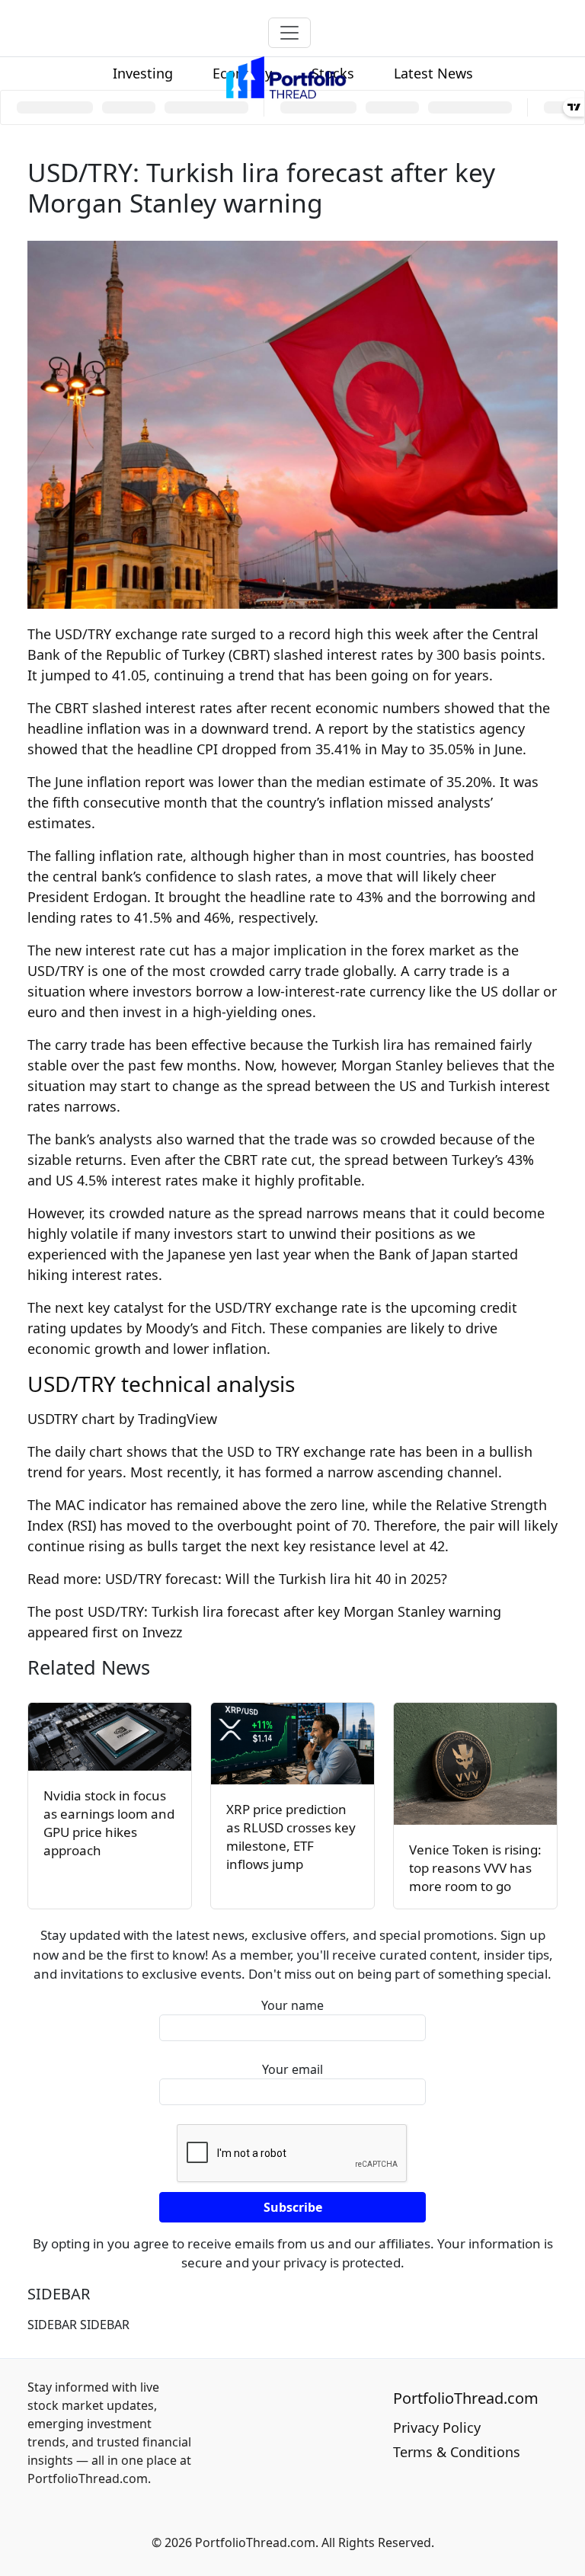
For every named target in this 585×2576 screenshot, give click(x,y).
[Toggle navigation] (289, 33)
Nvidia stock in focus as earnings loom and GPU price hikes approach (109, 1823)
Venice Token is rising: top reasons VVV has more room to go (475, 1868)
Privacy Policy (437, 2427)
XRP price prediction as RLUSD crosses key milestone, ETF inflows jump (291, 1837)
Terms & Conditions (457, 2452)
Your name (292, 2005)
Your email (292, 2069)
